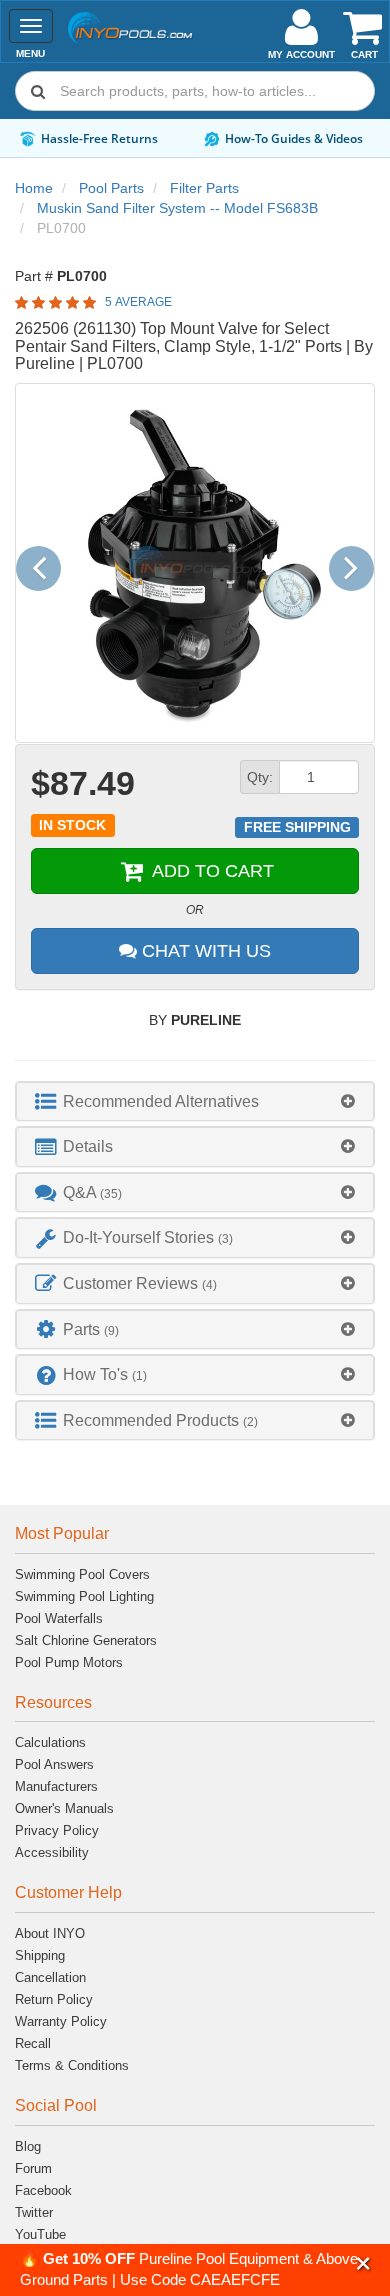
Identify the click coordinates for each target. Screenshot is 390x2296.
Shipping (40, 1955)
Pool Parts (111, 188)
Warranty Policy (61, 2021)
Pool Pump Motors (69, 1662)
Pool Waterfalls (59, 1618)
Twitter (34, 2212)
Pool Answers (54, 1764)
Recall (33, 2043)
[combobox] (195, 91)
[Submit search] (38, 91)
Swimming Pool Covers (82, 1574)
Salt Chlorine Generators (86, 1640)
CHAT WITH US (204, 951)
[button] (363, 2263)
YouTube (40, 2234)
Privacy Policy (57, 1830)
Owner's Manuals (64, 1808)
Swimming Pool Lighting (84, 1596)
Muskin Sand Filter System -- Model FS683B (177, 208)
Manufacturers (56, 1786)
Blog (28, 2146)
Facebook (43, 2190)
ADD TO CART (210, 871)
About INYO (50, 1933)
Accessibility (52, 1852)
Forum (33, 2168)
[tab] (195, 1101)
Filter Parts (204, 188)
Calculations (50, 1742)
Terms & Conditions (72, 2065)
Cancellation (50, 1977)
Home (34, 188)
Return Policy (54, 1999)
